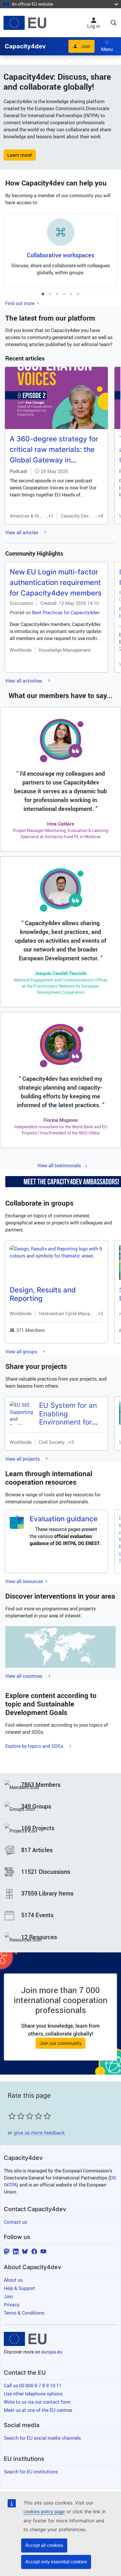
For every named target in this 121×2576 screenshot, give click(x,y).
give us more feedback (39, 2133)
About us (13, 2280)
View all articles (22, 532)
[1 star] (12, 2116)
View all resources (25, 1581)
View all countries (24, 1676)
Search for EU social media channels (42, 2438)
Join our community (60, 2043)
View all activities (24, 681)
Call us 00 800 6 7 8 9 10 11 (33, 2386)
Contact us (15, 2222)
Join (86, 46)
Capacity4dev (25, 46)
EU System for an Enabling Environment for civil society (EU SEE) (68, 1422)
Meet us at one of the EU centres (38, 2410)
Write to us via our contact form (37, 2402)
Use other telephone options (33, 2394)
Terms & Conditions (24, 2313)
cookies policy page (44, 2512)
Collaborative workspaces (60, 255)
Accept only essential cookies (56, 2562)
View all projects (23, 1459)
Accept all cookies (44, 2545)
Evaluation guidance (64, 1519)
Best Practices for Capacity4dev (66, 612)
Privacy (12, 2305)
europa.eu (52, 2352)
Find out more (20, 303)
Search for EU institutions (31, 2472)
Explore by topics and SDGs (35, 1746)
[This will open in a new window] (25, 23)
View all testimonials (59, 1166)
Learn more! (20, 155)
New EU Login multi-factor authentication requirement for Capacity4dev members (56, 582)
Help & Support (20, 2288)
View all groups (22, 1352)
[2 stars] (16, 2116)
